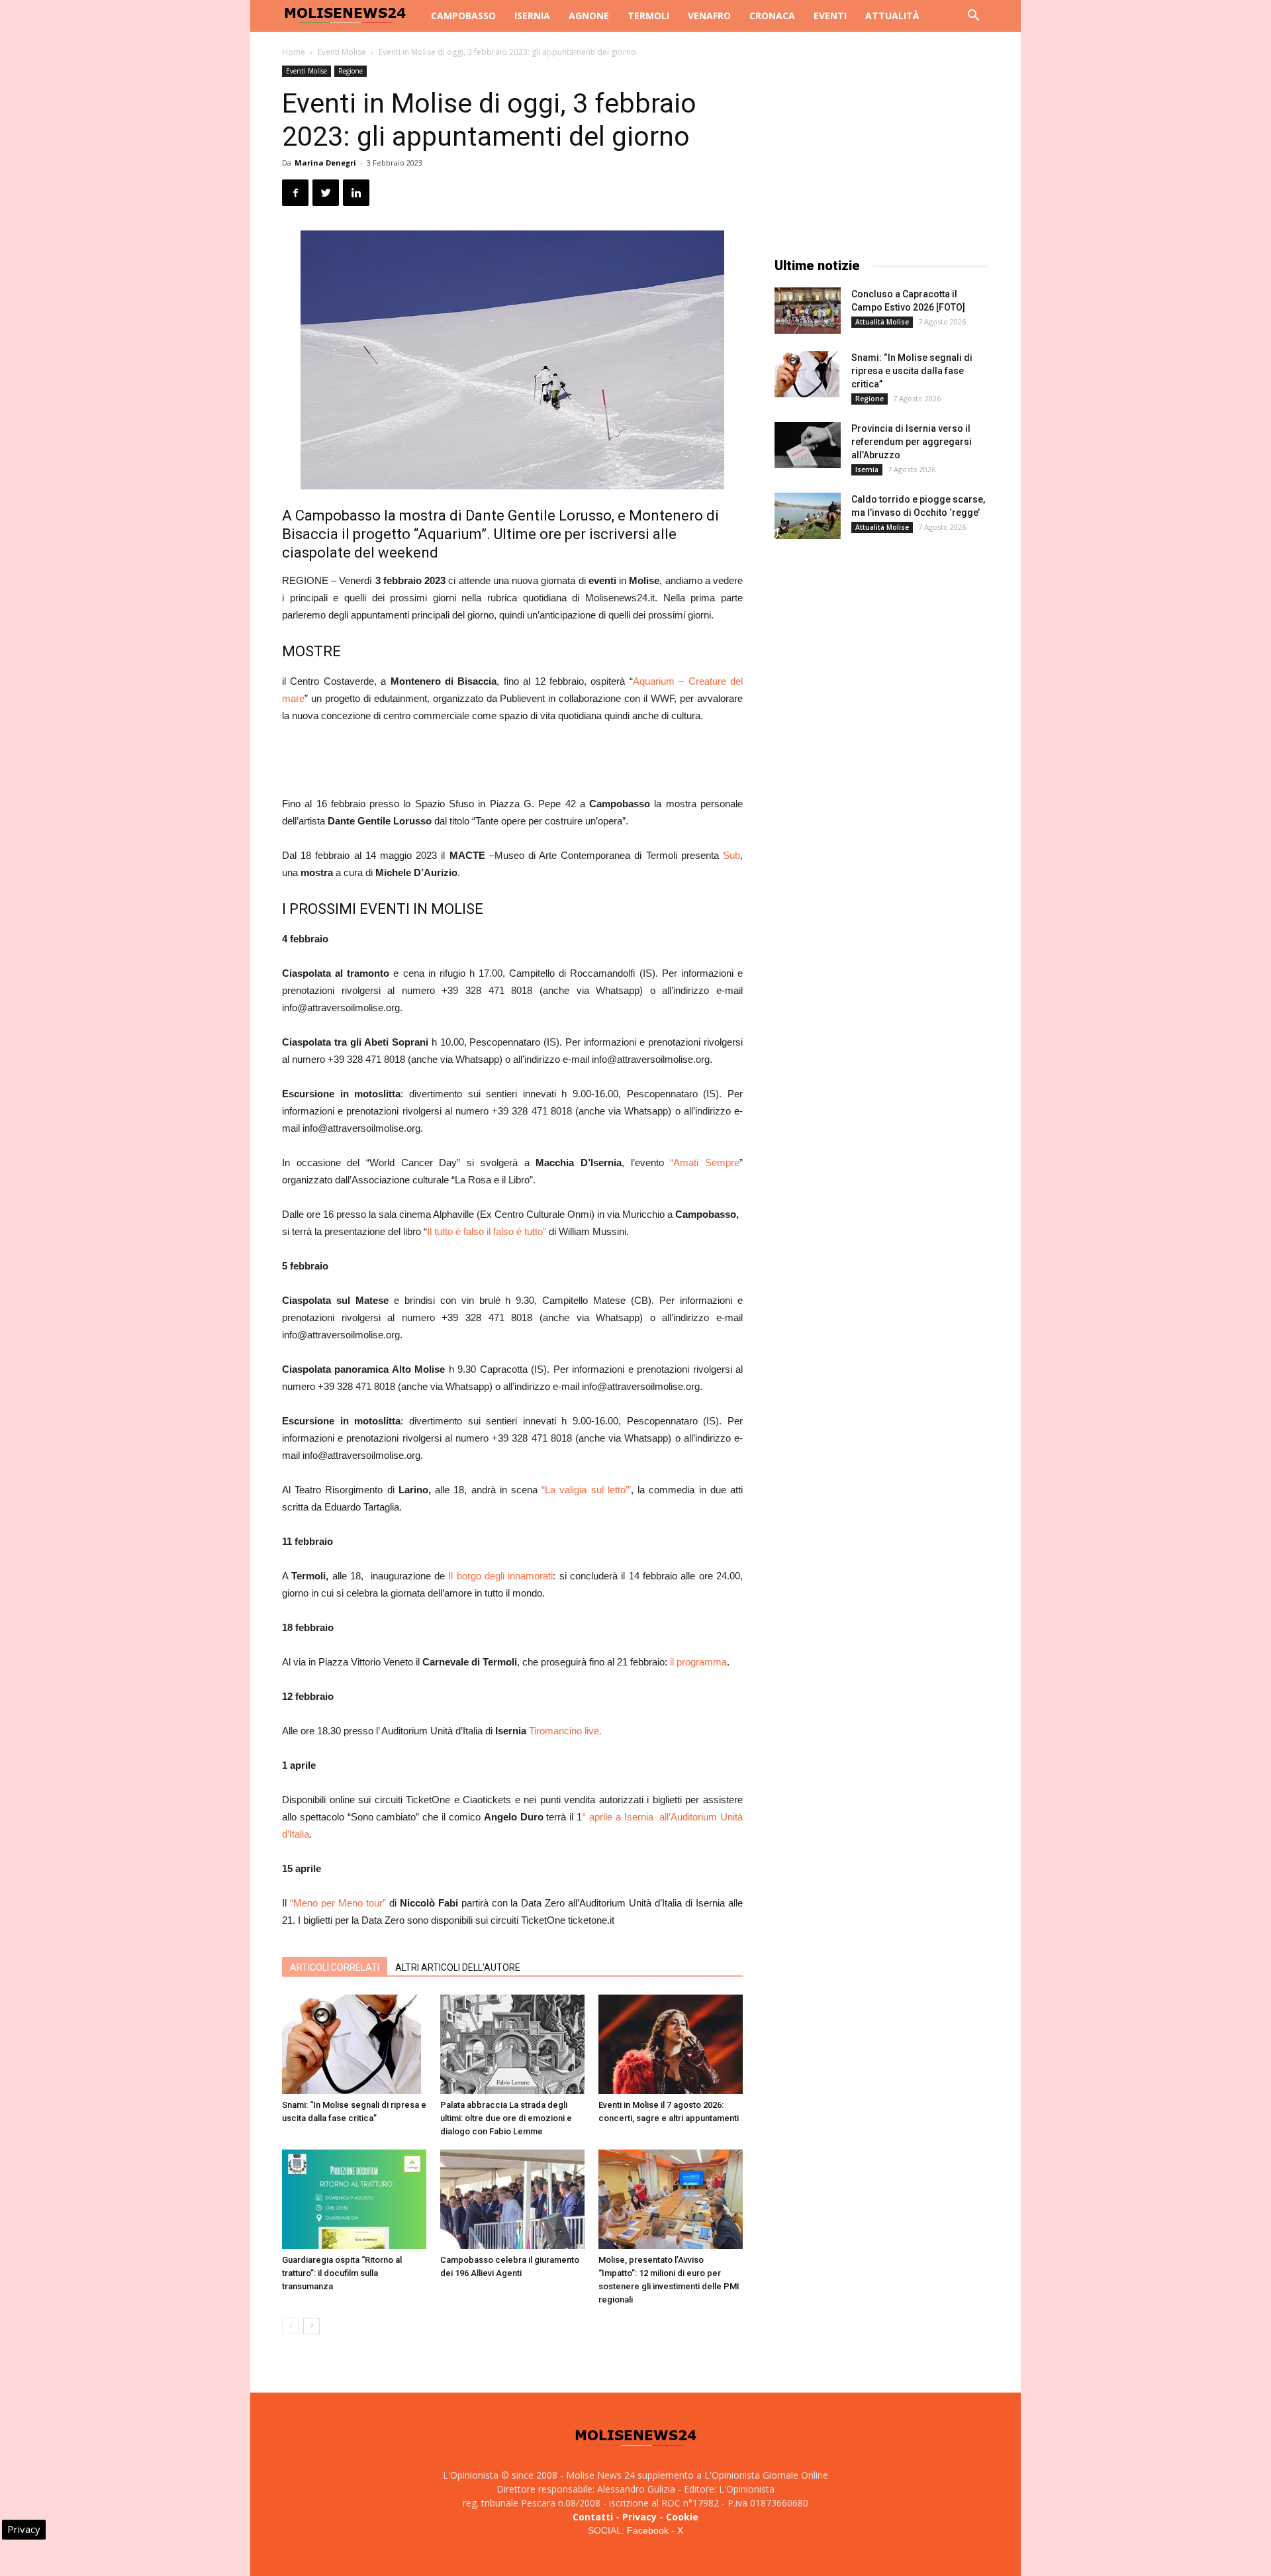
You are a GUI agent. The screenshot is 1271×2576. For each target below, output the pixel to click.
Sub (731, 855)
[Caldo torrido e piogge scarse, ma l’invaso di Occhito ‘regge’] (808, 516)
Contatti (593, 2517)
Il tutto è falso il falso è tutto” (487, 1231)
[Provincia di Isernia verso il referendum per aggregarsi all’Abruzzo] (808, 445)
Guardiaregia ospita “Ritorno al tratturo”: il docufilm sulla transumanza (342, 2273)
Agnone (589, 16)
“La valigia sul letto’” (586, 1490)
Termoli (648, 16)
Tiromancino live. (565, 1731)
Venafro (709, 16)
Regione (351, 71)
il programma (698, 1662)
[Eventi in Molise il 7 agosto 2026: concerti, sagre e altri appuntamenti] (671, 2044)
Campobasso (463, 16)
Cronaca (772, 16)
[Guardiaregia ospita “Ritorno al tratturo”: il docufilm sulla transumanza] (354, 2199)
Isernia (532, 16)
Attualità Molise (882, 322)
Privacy (639, 2517)
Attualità (892, 16)
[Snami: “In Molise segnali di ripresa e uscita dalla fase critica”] (354, 2044)
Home (294, 52)
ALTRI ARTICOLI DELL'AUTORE (458, 1967)
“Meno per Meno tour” (338, 1903)
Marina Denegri (325, 163)
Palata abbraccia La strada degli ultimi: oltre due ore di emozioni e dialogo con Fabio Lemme (506, 2118)
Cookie (682, 2517)
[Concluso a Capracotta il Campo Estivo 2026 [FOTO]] (808, 311)
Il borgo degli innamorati (500, 1576)
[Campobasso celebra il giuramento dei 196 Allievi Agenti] (512, 2199)
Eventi (830, 16)
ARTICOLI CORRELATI (335, 1967)
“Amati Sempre (702, 1163)
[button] (973, 17)
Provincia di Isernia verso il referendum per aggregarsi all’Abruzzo (912, 442)
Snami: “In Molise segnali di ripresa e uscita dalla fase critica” (912, 371)
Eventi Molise (342, 52)
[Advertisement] (512, 762)
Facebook (648, 2530)
